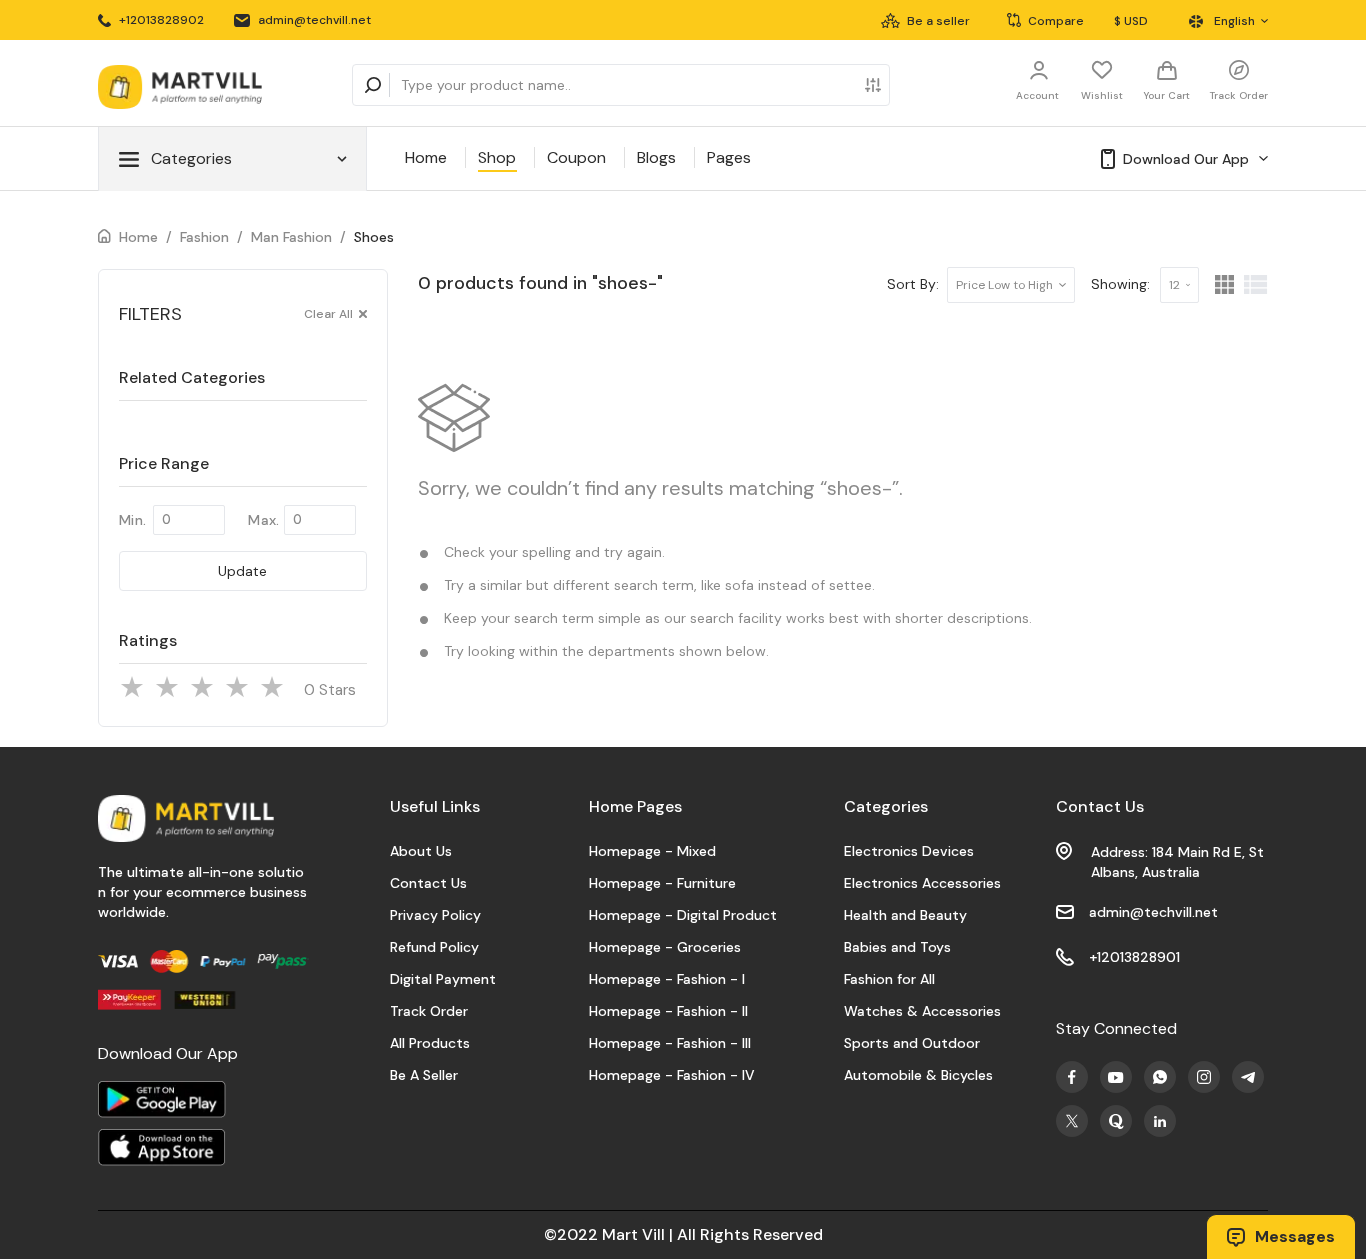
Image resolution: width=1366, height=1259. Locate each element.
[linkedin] (1160, 1121)
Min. (132, 520)
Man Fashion (291, 237)
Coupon (576, 157)
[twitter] (1072, 1121)
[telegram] (1248, 1077)
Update (242, 571)
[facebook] (1072, 1077)
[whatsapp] (1160, 1077)
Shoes (374, 237)
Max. (263, 520)
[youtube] (1116, 1077)
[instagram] (1204, 1077)
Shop (497, 157)
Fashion (204, 237)
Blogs (656, 157)
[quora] (1116, 1121)
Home (426, 157)
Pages (729, 157)
